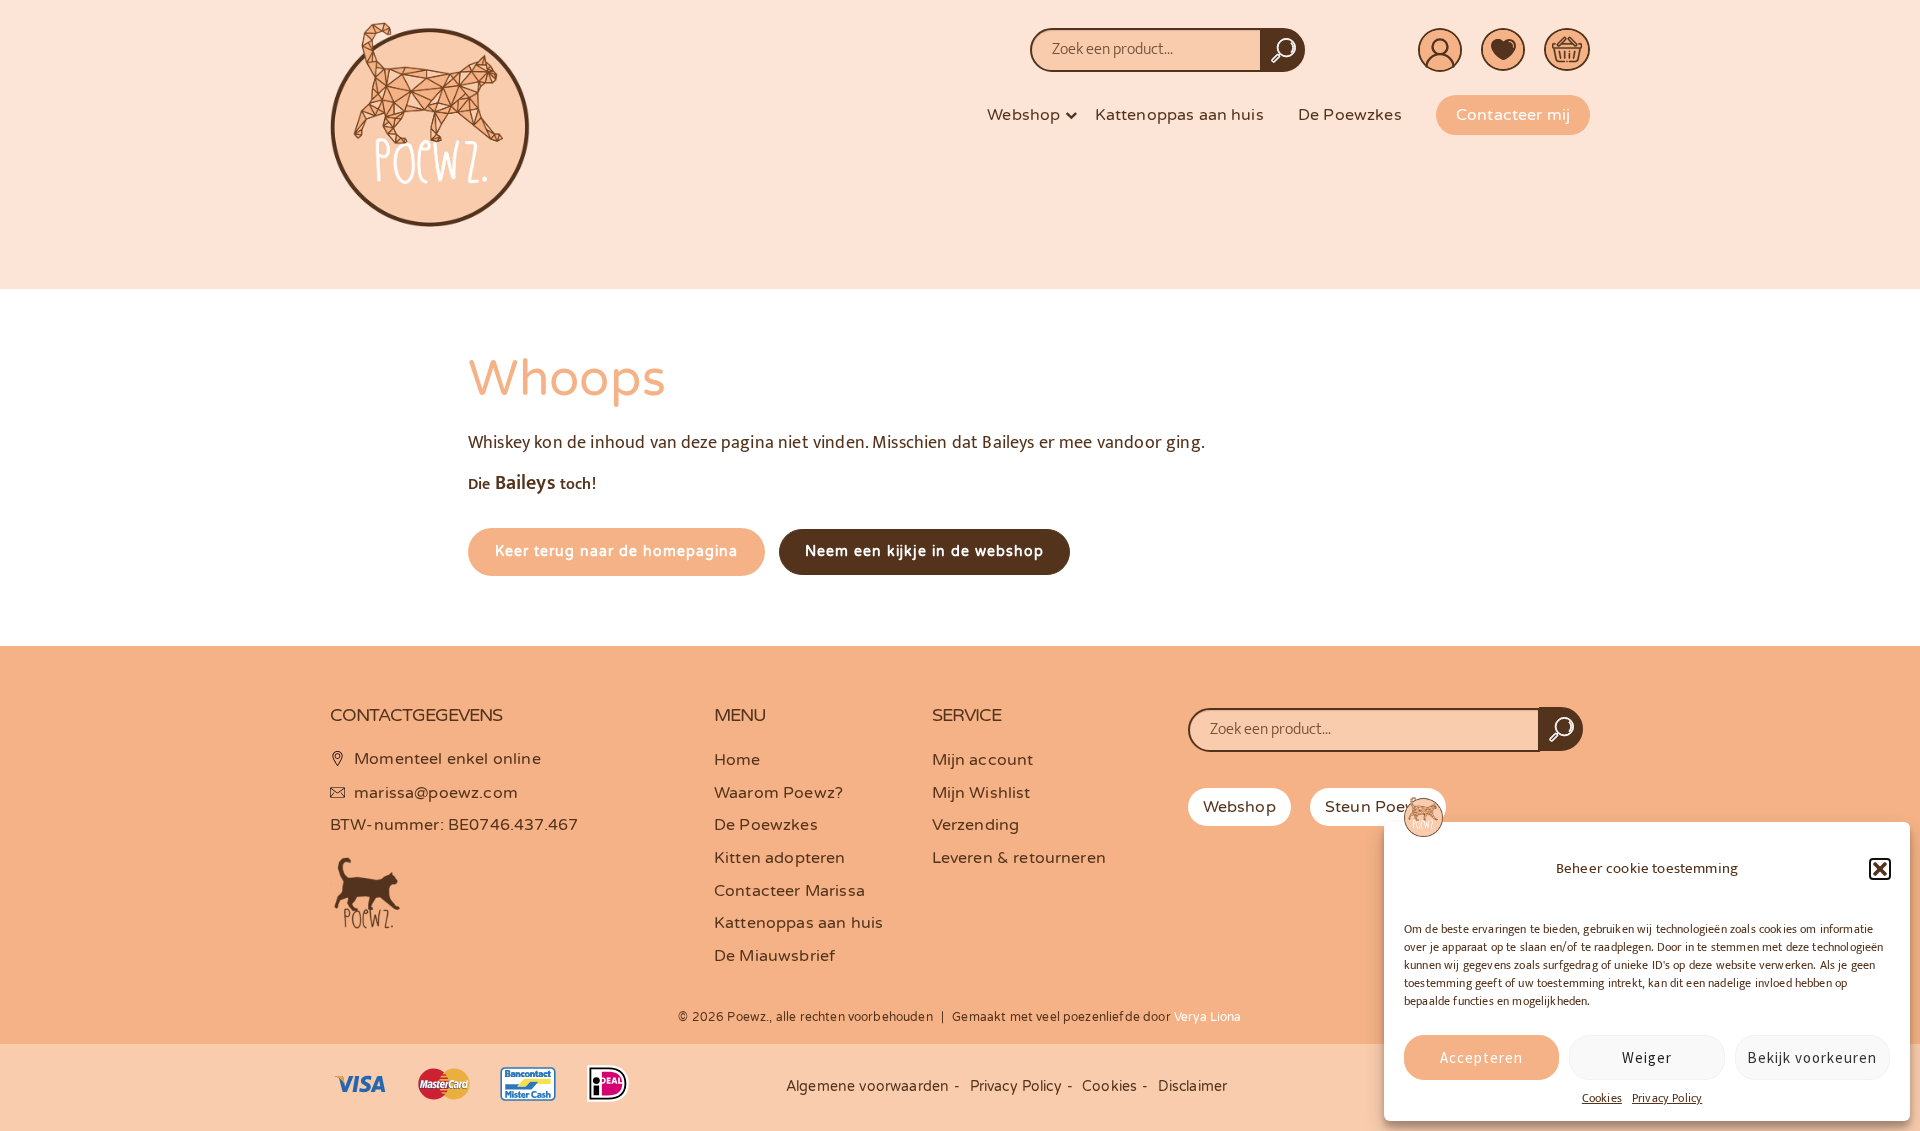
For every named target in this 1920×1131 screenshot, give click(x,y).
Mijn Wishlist (981, 793)
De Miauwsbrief (774, 956)
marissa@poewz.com (436, 793)
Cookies (1602, 1098)
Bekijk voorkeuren (1812, 1057)
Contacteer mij (1513, 115)
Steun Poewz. (1378, 807)
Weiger (1647, 1057)
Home (737, 760)
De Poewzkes (1350, 115)
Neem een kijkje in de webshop (924, 551)
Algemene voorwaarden (867, 1086)
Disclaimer (1193, 1086)
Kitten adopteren (780, 858)
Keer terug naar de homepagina (616, 551)
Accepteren (1481, 1057)
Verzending (976, 825)
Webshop (1023, 115)
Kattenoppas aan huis (1179, 115)
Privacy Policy (1667, 1098)
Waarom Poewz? (778, 793)
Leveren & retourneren (1019, 858)
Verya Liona (1208, 1017)
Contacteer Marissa (789, 891)
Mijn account (983, 760)
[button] (1880, 869)
